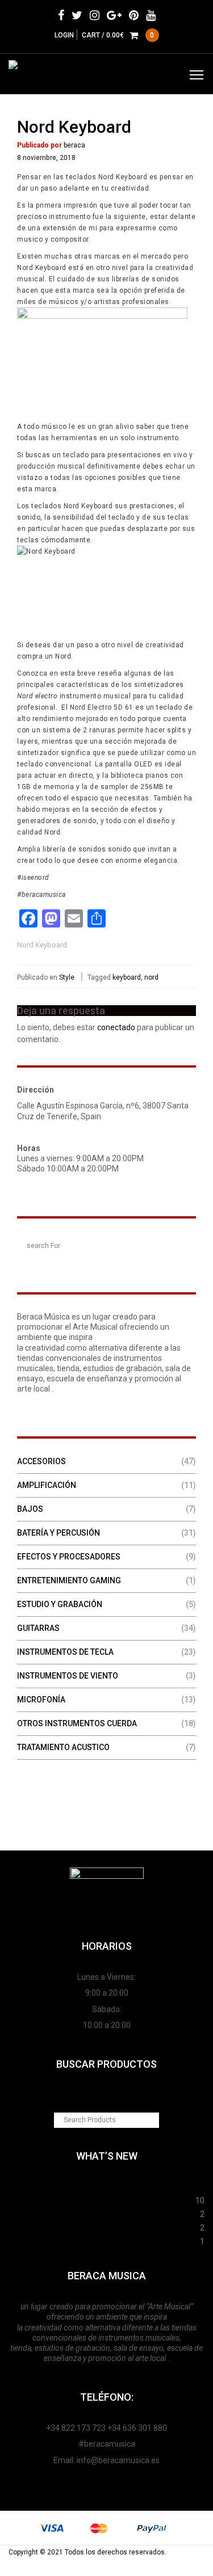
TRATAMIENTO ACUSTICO (63, 1747)
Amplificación (47, 1485)
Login (64, 35)
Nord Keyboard (74, 127)
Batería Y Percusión (59, 1533)
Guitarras (38, 1628)
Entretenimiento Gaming (69, 1580)
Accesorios (41, 1461)
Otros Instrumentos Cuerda (77, 1723)
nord (151, 977)
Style (67, 977)
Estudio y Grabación (60, 1604)
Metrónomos (105, 2226)
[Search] (186, 1245)
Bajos (30, 1509)
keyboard (127, 977)
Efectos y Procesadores (69, 1557)
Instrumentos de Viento (68, 1676)
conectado (116, 1027)
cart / (118, 35)
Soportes (106, 2185)
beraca (74, 145)
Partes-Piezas (105, 2212)
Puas (102, 2199)
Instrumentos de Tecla (65, 1652)
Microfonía (41, 1700)
